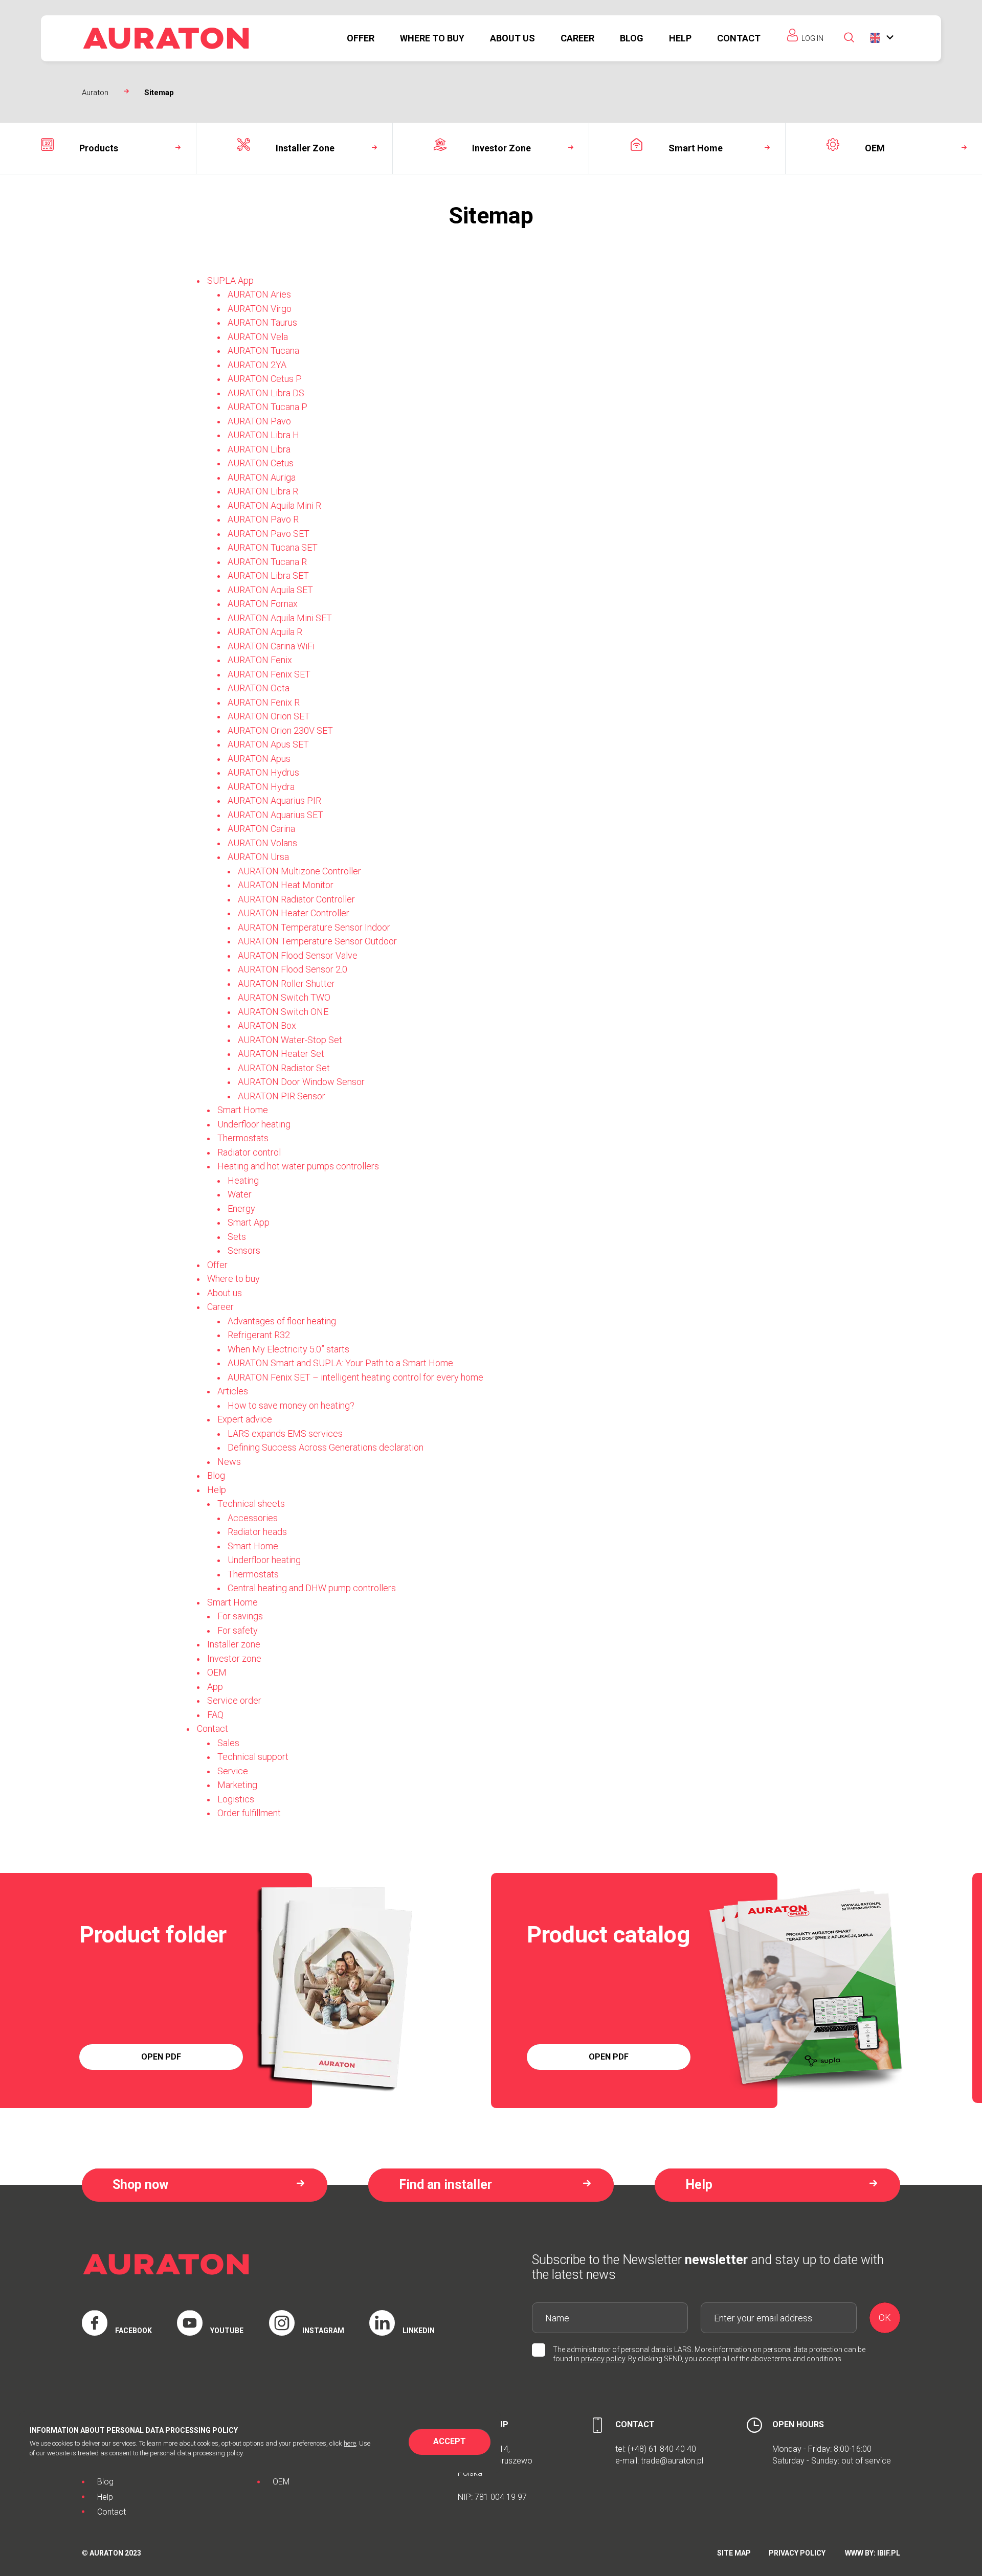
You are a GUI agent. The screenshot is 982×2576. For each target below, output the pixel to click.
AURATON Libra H (263, 435)
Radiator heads (257, 1532)
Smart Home (243, 1110)
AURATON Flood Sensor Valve (298, 955)
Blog (632, 38)
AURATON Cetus (261, 463)
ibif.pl (889, 2553)
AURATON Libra (259, 449)
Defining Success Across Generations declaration (326, 1447)
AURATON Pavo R (263, 519)
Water (240, 1194)
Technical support (253, 1757)
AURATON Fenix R (264, 702)
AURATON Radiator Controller (296, 899)
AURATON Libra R (263, 491)
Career (577, 38)
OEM (217, 1672)
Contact (739, 38)
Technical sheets (251, 1504)
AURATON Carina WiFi (271, 646)
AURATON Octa (259, 688)
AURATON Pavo (259, 421)
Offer (361, 38)
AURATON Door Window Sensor (301, 1082)
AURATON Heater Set (281, 1054)
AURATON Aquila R (265, 632)
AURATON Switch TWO (284, 997)
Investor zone (234, 1658)
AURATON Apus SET (268, 744)
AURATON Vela (258, 337)
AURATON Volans (262, 843)
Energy (241, 1208)
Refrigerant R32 (259, 1335)
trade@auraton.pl (672, 2461)
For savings (240, 1616)
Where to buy (432, 38)
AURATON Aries (259, 294)
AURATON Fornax (263, 604)
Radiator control (249, 1152)
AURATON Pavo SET (269, 534)
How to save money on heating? (291, 1405)
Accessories (253, 1518)
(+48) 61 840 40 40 (662, 2449)
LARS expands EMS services (285, 1433)
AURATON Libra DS (266, 393)
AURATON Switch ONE (283, 1012)
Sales (228, 1743)
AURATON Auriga (262, 477)
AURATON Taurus (262, 322)
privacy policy (603, 2359)
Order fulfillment (249, 1813)
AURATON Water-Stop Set (290, 1040)
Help (680, 38)
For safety (238, 1630)
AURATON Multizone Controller (299, 871)
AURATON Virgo (260, 309)
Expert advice (245, 1419)
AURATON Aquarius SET (275, 815)
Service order (234, 1700)
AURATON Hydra (261, 787)
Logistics (236, 1799)
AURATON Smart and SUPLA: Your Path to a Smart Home (340, 1363)
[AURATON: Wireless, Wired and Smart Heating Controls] (166, 38)
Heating (243, 1180)
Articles (233, 1391)
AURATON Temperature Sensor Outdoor (317, 941)
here (350, 2443)
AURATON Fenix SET (269, 674)
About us (512, 38)
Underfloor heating (254, 1124)
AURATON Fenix (260, 660)
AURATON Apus (259, 759)
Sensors (244, 1250)
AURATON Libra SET (268, 575)
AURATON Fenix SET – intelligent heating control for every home (355, 1377)
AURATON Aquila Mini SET (280, 618)
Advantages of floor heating (282, 1321)
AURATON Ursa (258, 857)
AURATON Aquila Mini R (274, 505)
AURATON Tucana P (267, 407)
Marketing (237, 1785)
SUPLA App (230, 280)
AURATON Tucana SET (273, 547)
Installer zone (234, 1644)
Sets (237, 1237)
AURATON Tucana (263, 351)
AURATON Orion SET (269, 716)
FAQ (215, 1715)
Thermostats (243, 1138)
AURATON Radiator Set (284, 1068)
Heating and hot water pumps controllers (298, 1166)
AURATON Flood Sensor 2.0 (293, 969)
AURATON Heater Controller (294, 913)
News (229, 1462)
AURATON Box (267, 1025)
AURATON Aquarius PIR (274, 800)
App (215, 1687)
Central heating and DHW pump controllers (312, 1588)
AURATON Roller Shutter (286, 984)
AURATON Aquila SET (270, 590)
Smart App (249, 1222)
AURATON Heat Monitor (286, 885)
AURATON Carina (261, 829)
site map (734, 2553)
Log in (812, 38)
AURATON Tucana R (267, 562)
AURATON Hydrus (263, 772)
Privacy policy (797, 2553)
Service (233, 1771)
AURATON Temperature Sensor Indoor (314, 927)
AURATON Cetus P (265, 379)
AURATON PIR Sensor (282, 1096)
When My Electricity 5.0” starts (288, 1349)
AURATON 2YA (257, 365)
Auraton (95, 93)
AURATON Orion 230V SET (280, 730)
